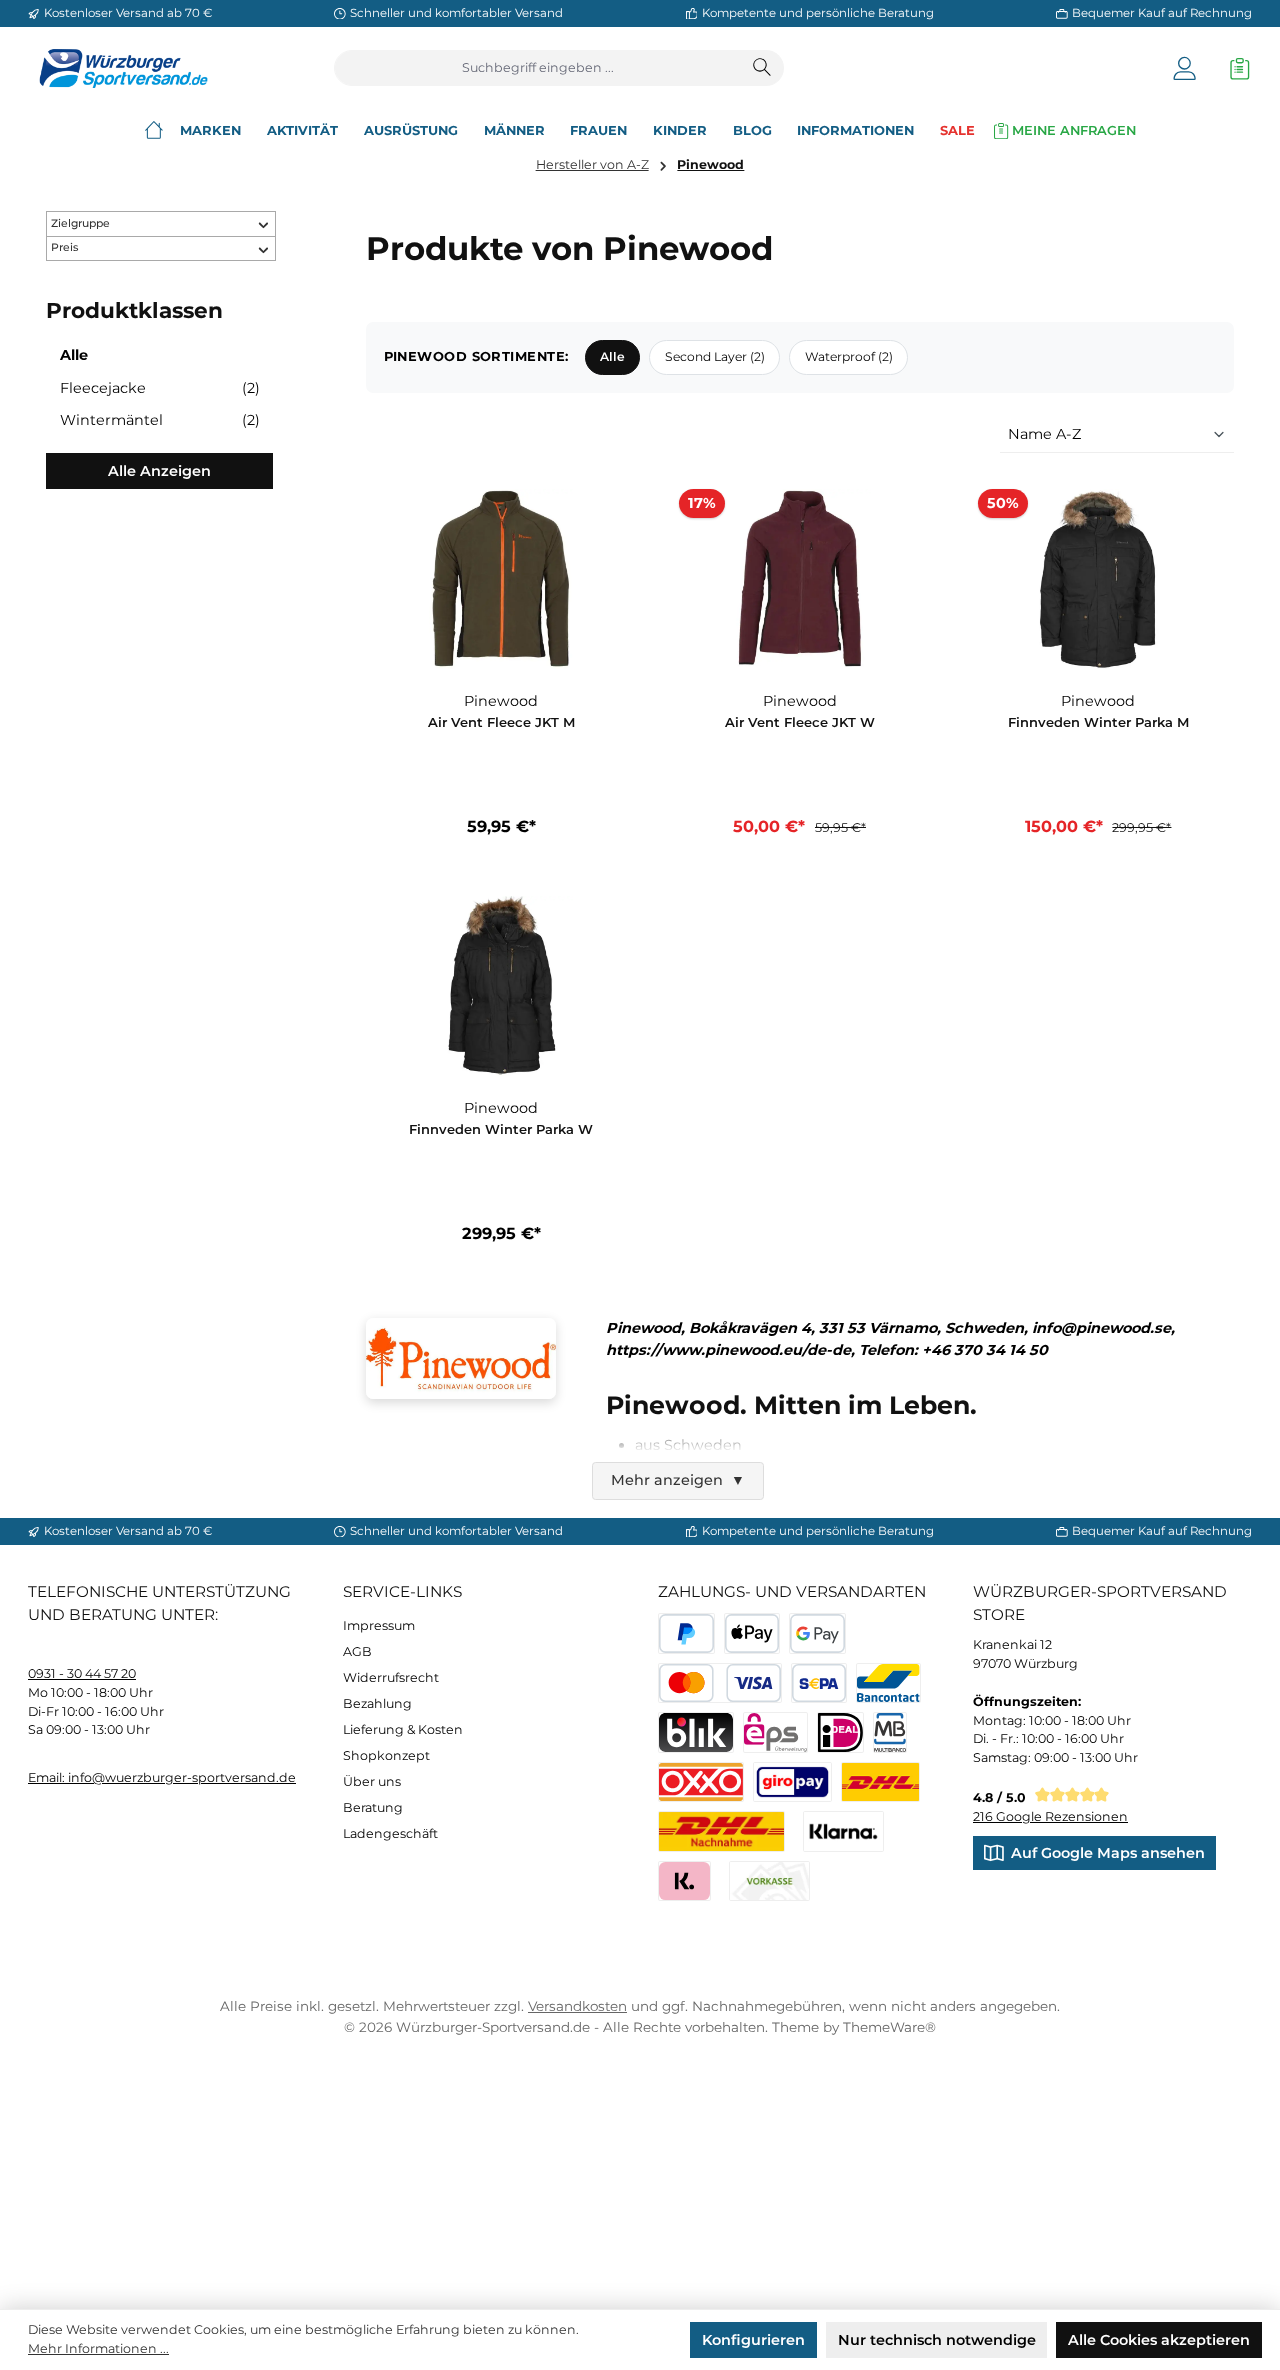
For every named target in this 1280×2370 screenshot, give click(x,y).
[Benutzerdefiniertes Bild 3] (792, 1782)
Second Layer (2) (715, 356)
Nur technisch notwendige (937, 2340)
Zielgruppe (80, 223)
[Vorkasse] (769, 1881)
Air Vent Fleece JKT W (800, 722)
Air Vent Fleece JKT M (501, 722)
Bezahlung (377, 1703)
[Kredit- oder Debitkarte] (720, 1683)
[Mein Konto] (1184, 68)
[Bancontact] (888, 1683)
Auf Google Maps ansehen (1108, 1853)
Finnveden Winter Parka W (501, 1129)
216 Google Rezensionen (1050, 1816)
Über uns (372, 1781)
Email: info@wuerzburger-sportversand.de (162, 1777)
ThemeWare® (889, 2027)
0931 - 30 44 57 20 (82, 1673)
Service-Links (402, 1591)
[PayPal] (686, 1633)
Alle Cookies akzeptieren (1159, 2340)
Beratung (373, 1807)
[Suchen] (763, 68)
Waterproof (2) (849, 356)
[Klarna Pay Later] (684, 1881)
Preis (64, 247)
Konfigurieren (753, 2340)
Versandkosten (577, 2006)
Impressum (379, 1625)
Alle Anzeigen (159, 471)
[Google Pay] (817, 1633)
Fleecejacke (160, 388)
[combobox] (538, 68)
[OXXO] (701, 1782)
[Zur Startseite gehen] (118, 68)
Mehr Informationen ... (98, 2348)
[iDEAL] (840, 1732)
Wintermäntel (160, 420)
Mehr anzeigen (678, 1480)
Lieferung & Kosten (403, 1729)
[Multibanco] (890, 1732)
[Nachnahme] (721, 1831)
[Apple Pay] (752, 1633)
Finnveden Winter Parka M (1098, 722)
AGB (357, 1651)
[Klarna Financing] (843, 1831)
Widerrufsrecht (391, 1677)
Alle (74, 355)
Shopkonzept (386, 1755)
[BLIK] (696, 1732)
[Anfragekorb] (1235, 68)
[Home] (153, 130)
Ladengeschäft (390, 1833)
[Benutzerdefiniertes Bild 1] (880, 1782)
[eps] (775, 1732)
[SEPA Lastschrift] (819, 1683)
